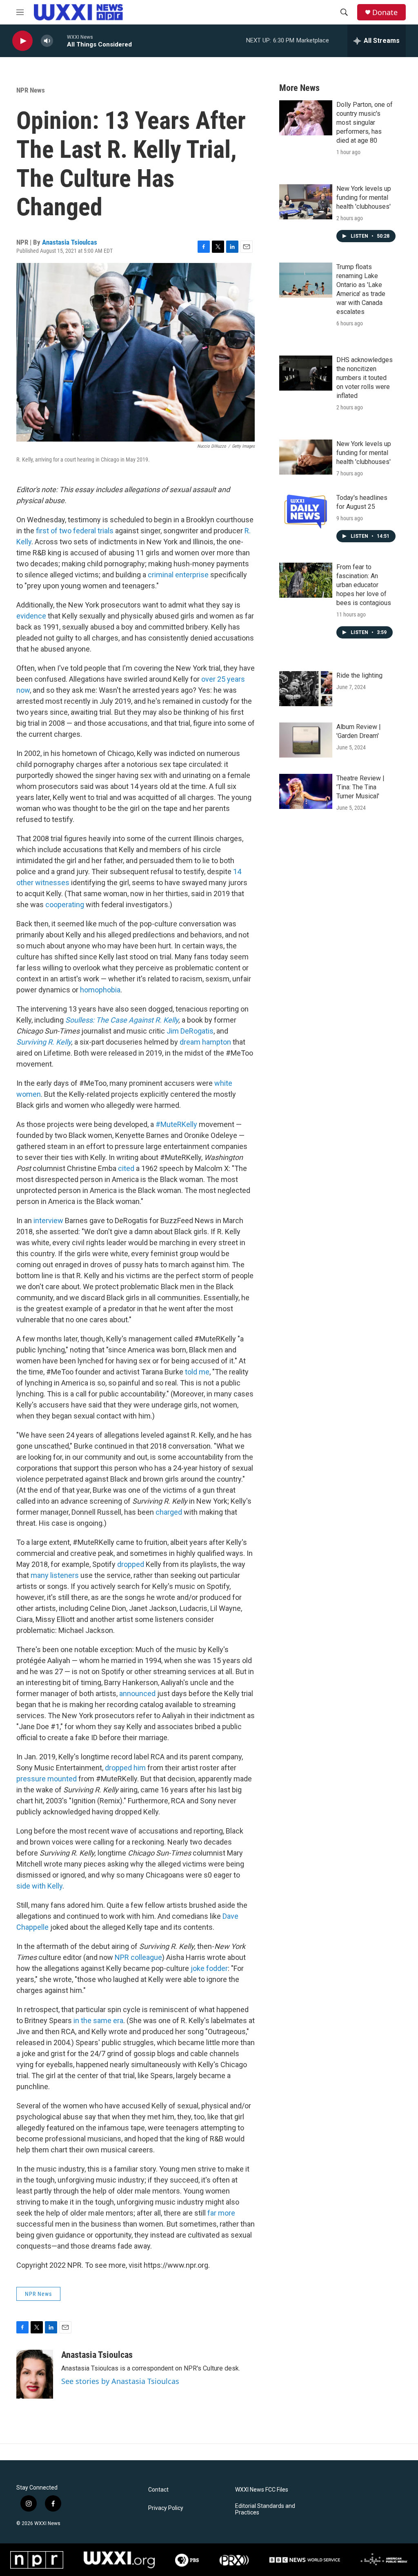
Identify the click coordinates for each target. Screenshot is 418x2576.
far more (221, 2213)
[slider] (60, 41)
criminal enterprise (178, 575)
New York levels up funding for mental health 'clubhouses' (364, 198)
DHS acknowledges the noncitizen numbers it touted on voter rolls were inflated (365, 378)
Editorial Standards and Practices (265, 2509)
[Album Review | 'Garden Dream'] (306, 740)
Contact (158, 2490)
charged (169, 1512)
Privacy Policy (166, 2508)
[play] (22, 41)
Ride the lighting (359, 675)
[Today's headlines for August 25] (306, 511)
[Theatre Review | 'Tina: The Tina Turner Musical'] (306, 791)
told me (197, 1372)
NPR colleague (138, 1957)
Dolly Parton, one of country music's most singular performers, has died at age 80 (365, 123)
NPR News (31, 90)
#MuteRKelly (176, 1124)
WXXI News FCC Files (262, 2490)
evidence (31, 616)
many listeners (55, 1575)
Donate (385, 12)
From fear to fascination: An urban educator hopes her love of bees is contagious (364, 585)
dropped (131, 1564)
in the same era (98, 2020)
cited (126, 1168)
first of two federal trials (75, 531)
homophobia (100, 990)
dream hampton (205, 1042)
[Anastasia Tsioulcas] (35, 2374)
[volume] (47, 41)
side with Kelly (39, 1886)
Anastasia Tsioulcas (70, 242)
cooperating (65, 905)
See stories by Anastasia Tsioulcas (120, 2381)
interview (49, 1221)
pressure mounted (47, 1779)
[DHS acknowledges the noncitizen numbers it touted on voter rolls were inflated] (306, 373)
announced (137, 1693)
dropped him (125, 1768)
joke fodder (208, 1968)
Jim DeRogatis (190, 1031)
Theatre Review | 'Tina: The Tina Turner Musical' (360, 787)
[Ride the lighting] (306, 689)
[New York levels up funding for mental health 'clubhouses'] (306, 202)
